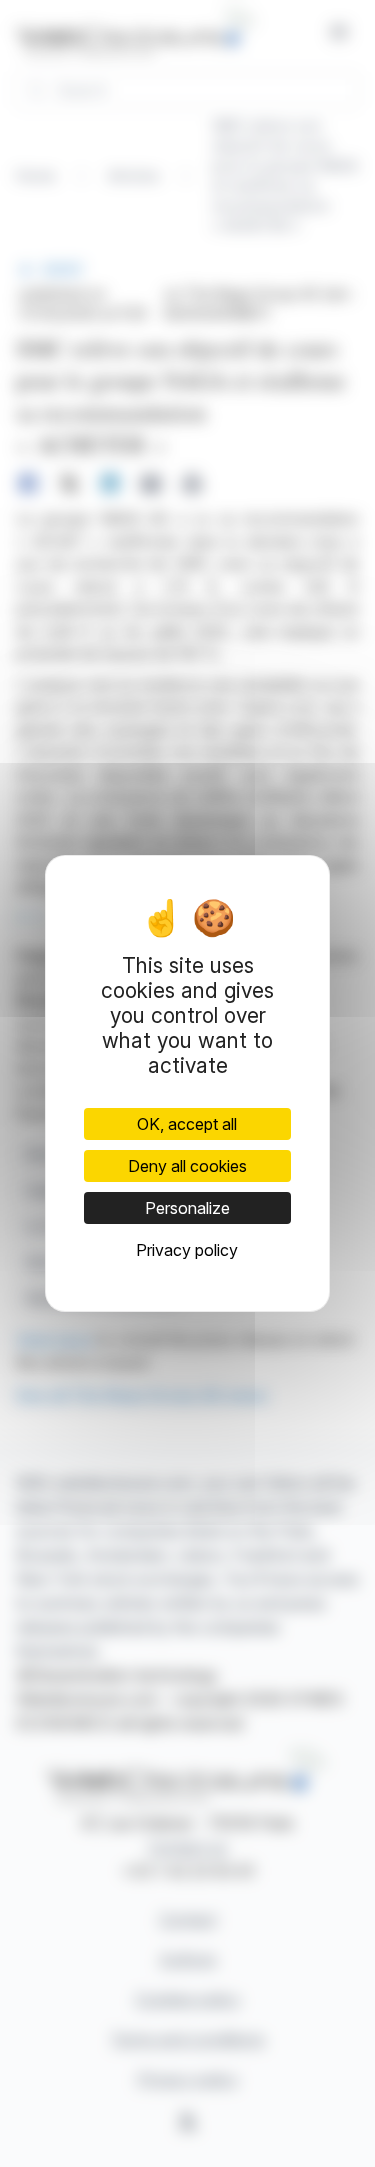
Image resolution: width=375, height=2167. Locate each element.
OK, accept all (187, 1124)
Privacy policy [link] (187, 1250)
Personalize (187, 1208)
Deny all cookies (187, 1166)
